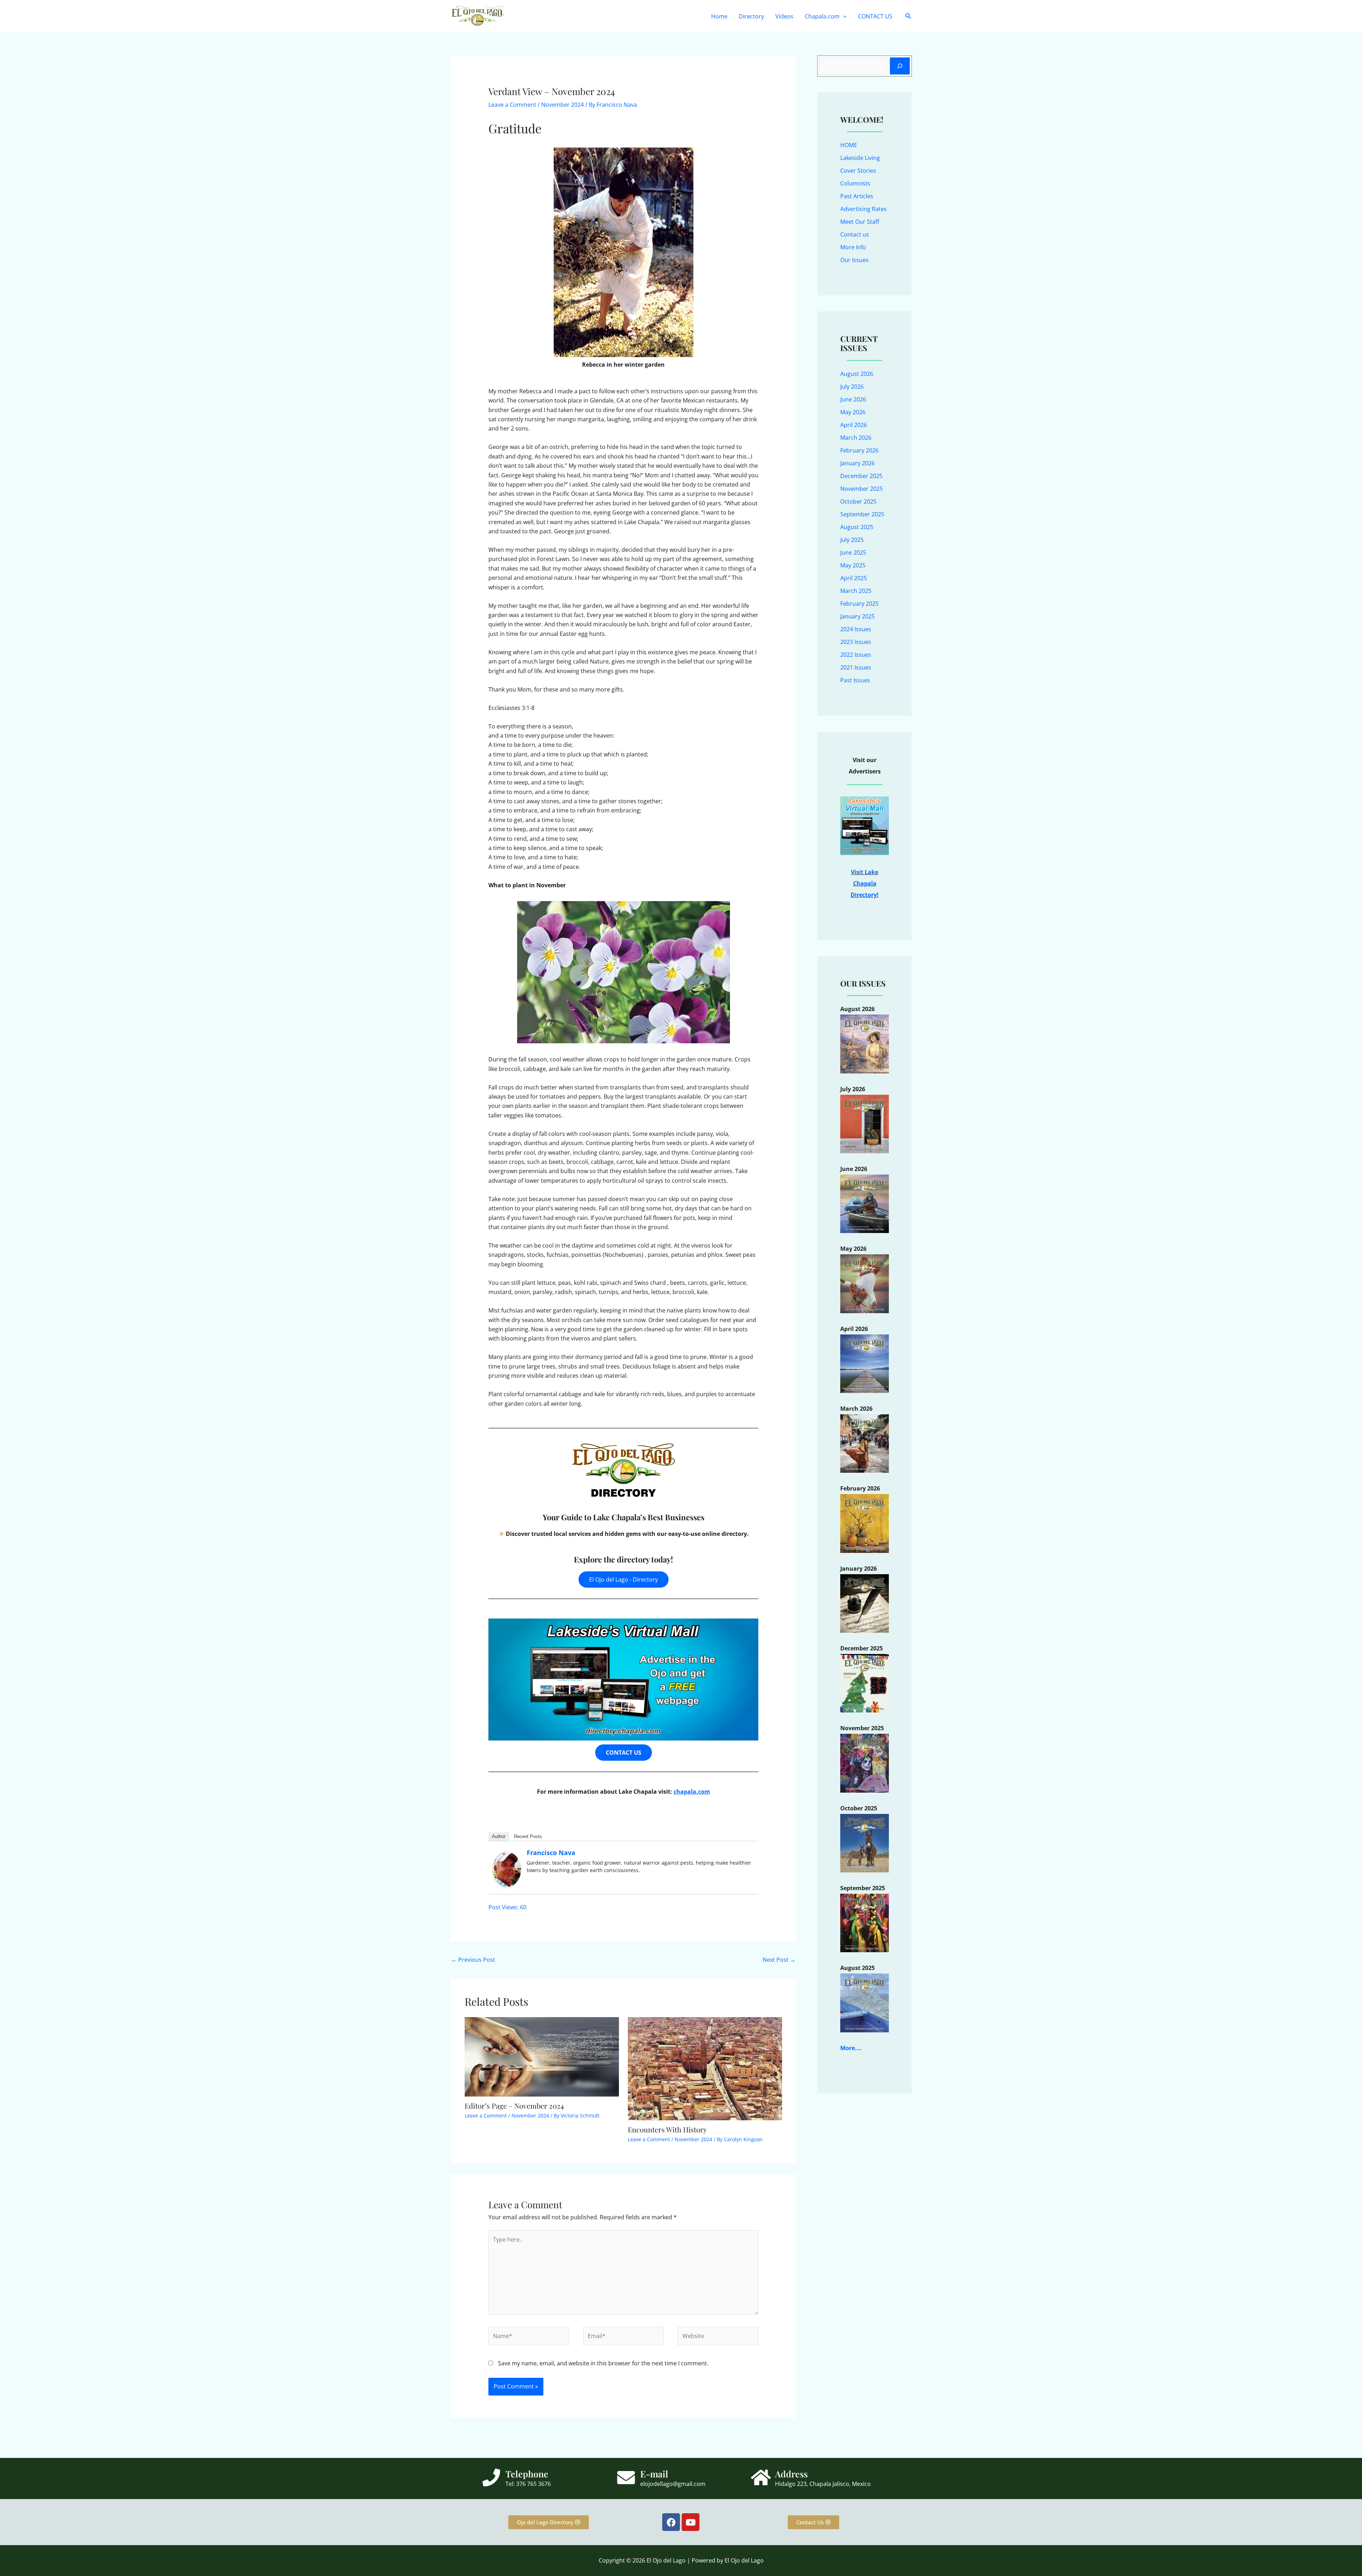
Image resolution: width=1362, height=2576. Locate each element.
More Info (853, 247)
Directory (751, 16)
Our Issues (854, 260)
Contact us (855, 234)
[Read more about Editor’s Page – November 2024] (542, 2056)
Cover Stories (858, 171)
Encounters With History (667, 2129)
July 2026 (852, 387)
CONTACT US (875, 16)
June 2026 (853, 399)
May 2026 (853, 412)
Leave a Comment (512, 105)
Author (499, 1836)
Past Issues (855, 680)
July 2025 (852, 540)
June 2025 (853, 553)
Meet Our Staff (860, 222)
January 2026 (857, 463)
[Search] (900, 66)
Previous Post (473, 1960)
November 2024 (563, 105)
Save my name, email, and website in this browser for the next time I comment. (603, 2363)
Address (791, 2474)
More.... (851, 2048)
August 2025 (857, 527)
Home (719, 16)
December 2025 (861, 476)
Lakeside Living (860, 158)
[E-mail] (626, 2477)
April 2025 (854, 578)
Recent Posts (528, 1836)
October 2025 (858, 501)
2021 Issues (856, 667)
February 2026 (859, 450)
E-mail (654, 2474)
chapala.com (692, 1792)
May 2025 (853, 565)
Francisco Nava (551, 1853)
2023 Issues (856, 642)
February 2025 (859, 604)
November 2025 (862, 489)
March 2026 (856, 438)
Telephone (527, 2474)
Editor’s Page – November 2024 (514, 2106)
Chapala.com (822, 16)
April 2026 (854, 425)
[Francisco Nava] (507, 1869)
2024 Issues (856, 629)
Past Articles (857, 196)
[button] (843, 16)
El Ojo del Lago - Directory (624, 1580)
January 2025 (857, 616)
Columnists (855, 183)
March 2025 (856, 591)
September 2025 (862, 514)
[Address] (761, 2477)
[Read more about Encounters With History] (705, 2068)
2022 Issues (856, 655)
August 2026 (857, 374)
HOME (849, 145)
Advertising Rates (863, 209)
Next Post (779, 1960)
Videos (784, 16)
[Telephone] (491, 2477)
